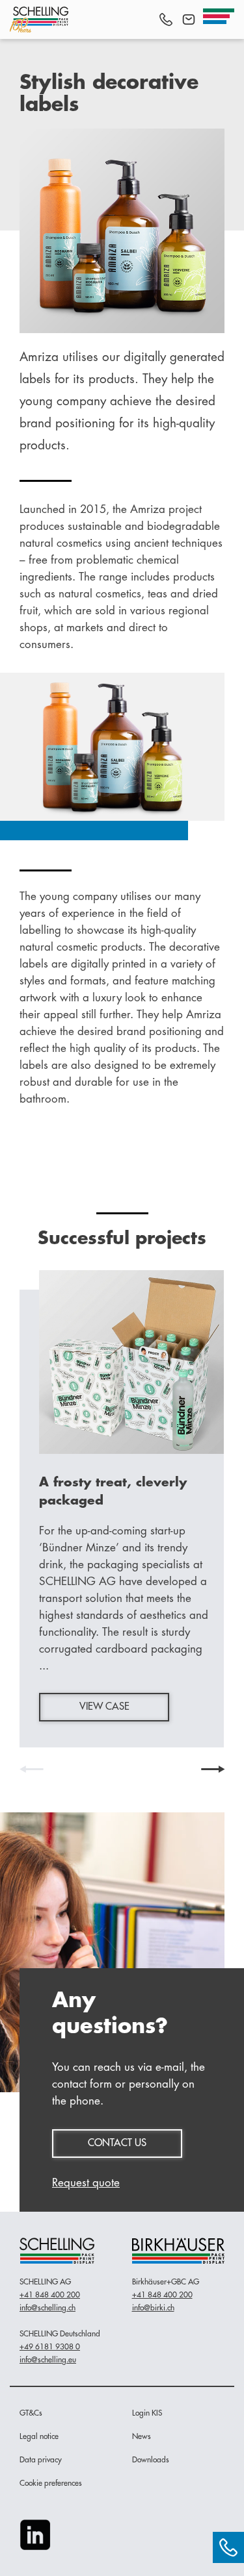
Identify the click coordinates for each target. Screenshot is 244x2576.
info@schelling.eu (48, 2360)
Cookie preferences (51, 2483)
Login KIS (147, 2413)
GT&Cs (31, 2413)
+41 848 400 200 (50, 2295)
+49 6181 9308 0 (50, 2347)
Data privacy (41, 2460)
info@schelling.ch (47, 2308)
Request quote (86, 2183)
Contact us (117, 2143)
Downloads (151, 2460)
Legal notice (39, 2436)
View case (104, 1707)
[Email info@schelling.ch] (189, 19)
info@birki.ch (153, 2308)
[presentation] (31, 1769)
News (142, 2436)
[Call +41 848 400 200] (166, 19)
